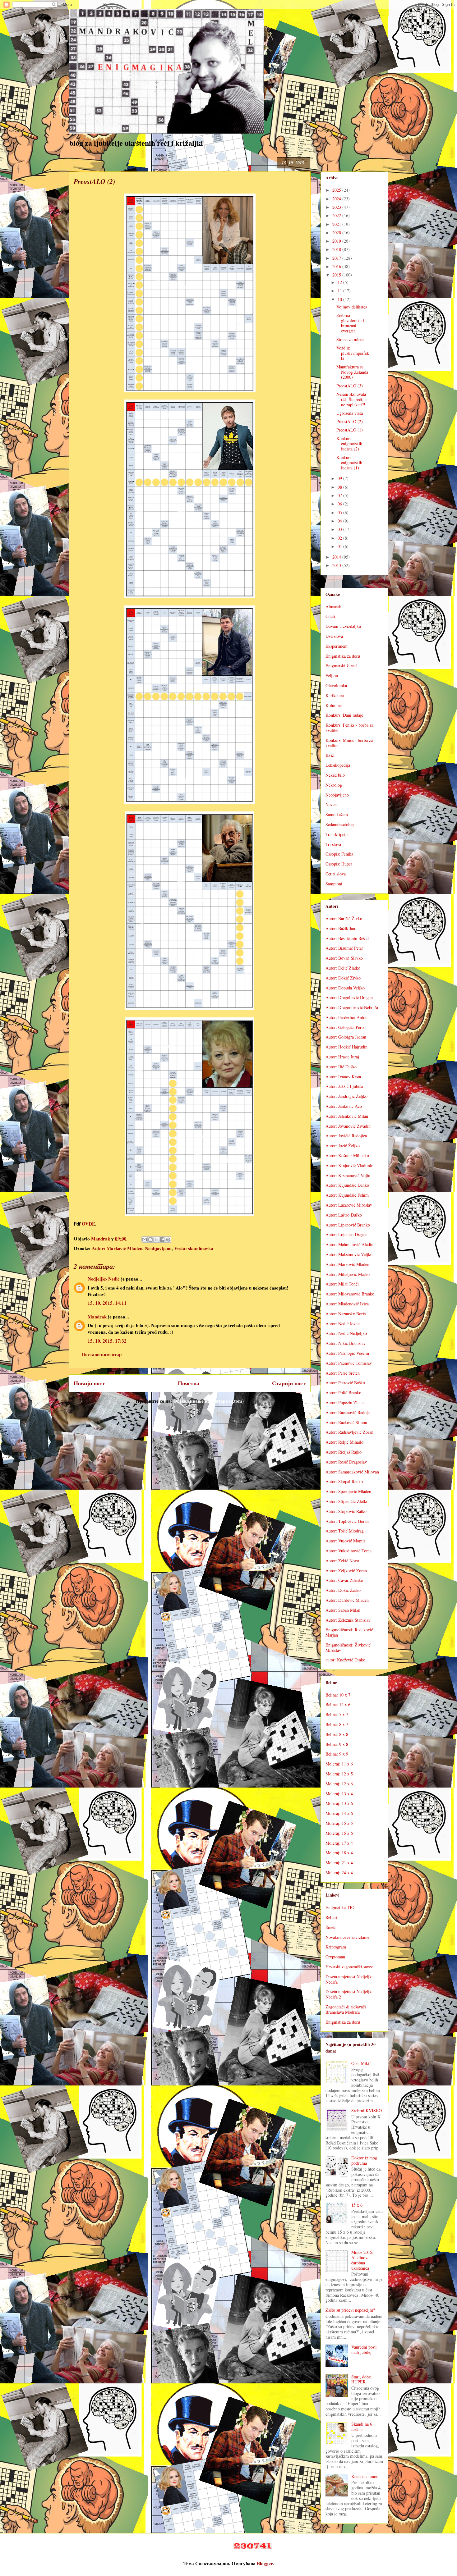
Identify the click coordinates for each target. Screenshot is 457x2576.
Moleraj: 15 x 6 (339, 1833)
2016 (337, 266)
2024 (337, 199)
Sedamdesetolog (340, 824)
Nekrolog (334, 785)
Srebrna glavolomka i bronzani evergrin (350, 323)
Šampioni (334, 884)
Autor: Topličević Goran (347, 1521)
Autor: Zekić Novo (342, 1561)
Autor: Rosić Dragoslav (346, 1462)
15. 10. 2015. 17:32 (107, 1341)
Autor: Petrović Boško (345, 1383)
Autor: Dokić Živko (343, 978)
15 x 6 (357, 2205)
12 (340, 282)
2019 (337, 241)
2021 (337, 224)
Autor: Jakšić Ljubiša (344, 1086)
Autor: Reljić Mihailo (344, 1442)
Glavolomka (336, 685)
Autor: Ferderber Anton (346, 1017)
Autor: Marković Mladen (117, 1248)
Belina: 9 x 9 (337, 1754)
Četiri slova (336, 874)
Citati (330, 616)
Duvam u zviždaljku (343, 626)
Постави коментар (102, 1354)
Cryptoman (335, 1957)
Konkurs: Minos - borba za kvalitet (349, 743)
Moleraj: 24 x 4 (339, 1873)
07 (340, 495)
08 (340, 487)
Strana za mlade (350, 339)
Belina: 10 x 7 (338, 1695)
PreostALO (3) (350, 386)
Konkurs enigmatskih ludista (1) (349, 463)
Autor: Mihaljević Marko (348, 1274)
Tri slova (333, 844)
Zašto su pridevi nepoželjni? (350, 2310)
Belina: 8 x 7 (337, 1724)
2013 (337, 565)
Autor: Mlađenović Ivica (347, 1304)
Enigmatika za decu (343, 656)
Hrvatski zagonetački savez (349, 1967)
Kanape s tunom (365, 2476)
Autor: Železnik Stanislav (348, 1620)
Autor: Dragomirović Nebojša (352, 1007)
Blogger (265, 2563)
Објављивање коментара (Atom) (209, 1401)
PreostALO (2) (350, 421)
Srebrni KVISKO (367, 2110)
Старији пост (289, 1383)
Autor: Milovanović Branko (350, 1294)
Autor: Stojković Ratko (346, 1511)
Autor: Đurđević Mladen (347, 1600)
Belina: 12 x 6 (338, 1704)
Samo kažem (337, 814)
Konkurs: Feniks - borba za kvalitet (349, 728)
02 (340, 538)
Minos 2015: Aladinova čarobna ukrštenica (362, 2260)
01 (340, 546)
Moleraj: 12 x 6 (339, 1784)
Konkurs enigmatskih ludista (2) (349, 444)
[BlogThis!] (150, 1240)
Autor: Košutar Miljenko (347, 1156)
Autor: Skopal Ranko (344, 1481)
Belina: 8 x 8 (337, 1734)
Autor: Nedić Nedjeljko (346, 1333)
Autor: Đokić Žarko (343, 1590)
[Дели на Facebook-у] (162, 1240)
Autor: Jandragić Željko (346, 1096)
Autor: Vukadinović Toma (349, 1551)
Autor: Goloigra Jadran (346, 1037)
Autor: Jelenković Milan (347, 1116)
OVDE (88, 1224)
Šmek (330, 1927)
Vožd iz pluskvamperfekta (353, 353)
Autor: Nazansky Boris (346, 1314)
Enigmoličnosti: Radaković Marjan (349, 1632)
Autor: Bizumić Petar (344, 948)
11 (340, 291)
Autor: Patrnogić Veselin (347, 1353)
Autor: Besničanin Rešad (347, 938)
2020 (337, 233)
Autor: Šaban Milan (343, 1610)
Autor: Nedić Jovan (343, 1324)
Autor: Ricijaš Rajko (344, 1452)
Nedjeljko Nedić (104, 1279)
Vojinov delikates (352, 307)
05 (340, 512)
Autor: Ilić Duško (341, 1067)
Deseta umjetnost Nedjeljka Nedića (349, 1979)
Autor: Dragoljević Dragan (349, 997)
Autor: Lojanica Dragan (346, 1234)
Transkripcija (337, 834)
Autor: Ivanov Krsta (343, 1077)
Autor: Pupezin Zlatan (345, 1402)
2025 (337, 190)
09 (340, 478)
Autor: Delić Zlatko (343, 968)
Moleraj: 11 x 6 (339, 1764)
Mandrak (97, 1317)
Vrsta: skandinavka (194, 1248)
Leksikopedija (338, 765)
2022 (337, 215)
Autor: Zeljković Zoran (346, 1571)
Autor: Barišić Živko (344, 918)
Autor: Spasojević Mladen (348, 1491)
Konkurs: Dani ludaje (344, 715)
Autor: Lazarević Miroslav (349, 1205)
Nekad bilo (335, 775)
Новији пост (89, 1383)
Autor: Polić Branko (343, 1393)
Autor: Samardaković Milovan (352, 1472)
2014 (337, 557)
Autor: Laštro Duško (344, 1215)
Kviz (330, 755)
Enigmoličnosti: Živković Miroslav (348, 1647)
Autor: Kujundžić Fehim (347, 1195)
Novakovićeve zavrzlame (347, 1937)
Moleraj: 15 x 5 (339, 1823)
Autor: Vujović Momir (345, 1541)
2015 (337, 275)
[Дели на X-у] (156, 1240)
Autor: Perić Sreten (343, 1373)
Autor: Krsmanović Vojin (348, 1175)
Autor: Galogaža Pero (345, 1027)
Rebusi (331, 1917)
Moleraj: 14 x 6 (339, 1813)
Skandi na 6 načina (362, 2427)
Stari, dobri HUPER (361, 2379)
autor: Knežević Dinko (345, 1660)
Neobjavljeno (158, 1248)
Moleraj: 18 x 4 (339, 1853)
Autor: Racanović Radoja (348, 1412)
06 (340, 504)
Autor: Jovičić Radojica (346, 1136)
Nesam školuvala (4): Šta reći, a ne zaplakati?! (351, 399)
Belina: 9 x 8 (337, 1744)
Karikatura (335, 695)
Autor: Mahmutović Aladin (349, 1244)
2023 (337, 207)
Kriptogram (336, 1947)
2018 (337, 249)
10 (340, 299)
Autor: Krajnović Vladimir (349, 1165)
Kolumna (334, 705)
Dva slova (334, 636)
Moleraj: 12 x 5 (339, 1774)
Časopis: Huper (339, 864)
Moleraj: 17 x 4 (339, 1843)
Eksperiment (337, 646)
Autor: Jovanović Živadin (348, 1126)
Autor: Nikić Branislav (346, 1343)
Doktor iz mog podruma (364, 2160)
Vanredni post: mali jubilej (364, 2350)
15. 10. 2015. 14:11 (107, 1303)
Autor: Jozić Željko (343, 1146)
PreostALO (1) (350, 430)
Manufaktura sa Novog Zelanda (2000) (352, 372)
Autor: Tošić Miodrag (345, 1531)
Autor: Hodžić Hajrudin (346, 1047)
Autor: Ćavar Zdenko (344, 1580)
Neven (331, 804)
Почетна (189, 1383)
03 (340, 529)
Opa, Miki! (361, 2063)
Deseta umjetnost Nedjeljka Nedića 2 (349, 1994)
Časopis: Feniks (339, 854)
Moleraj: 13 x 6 (339, 1803)
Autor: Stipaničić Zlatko (347, 1501)
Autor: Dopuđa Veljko (345, 988)
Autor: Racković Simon (346, 1422)
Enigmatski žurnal (342, 666)
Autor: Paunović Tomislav (349, 1363)
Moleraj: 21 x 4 (339, 1863)
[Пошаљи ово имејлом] (145, 1240)
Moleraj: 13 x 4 (339, 1794)
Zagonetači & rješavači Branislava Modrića (346, 2009)
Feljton (332, 676)
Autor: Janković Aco (344, 1106)
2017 (337, 258)
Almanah (333, 607)
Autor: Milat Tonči (342, 1284)
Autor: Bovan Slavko (344, 958)
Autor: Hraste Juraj (342, 1057)
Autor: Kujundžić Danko (347, 1185)
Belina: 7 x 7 (337, 1714)
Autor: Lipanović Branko (348, 1225)
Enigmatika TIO (340, 1907)
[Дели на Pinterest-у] (168, 1240)
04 (340, 521)
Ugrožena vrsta (350, 413)
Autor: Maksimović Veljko (349, 1254)
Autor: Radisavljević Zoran (349, 1432)
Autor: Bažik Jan (340, 928)
